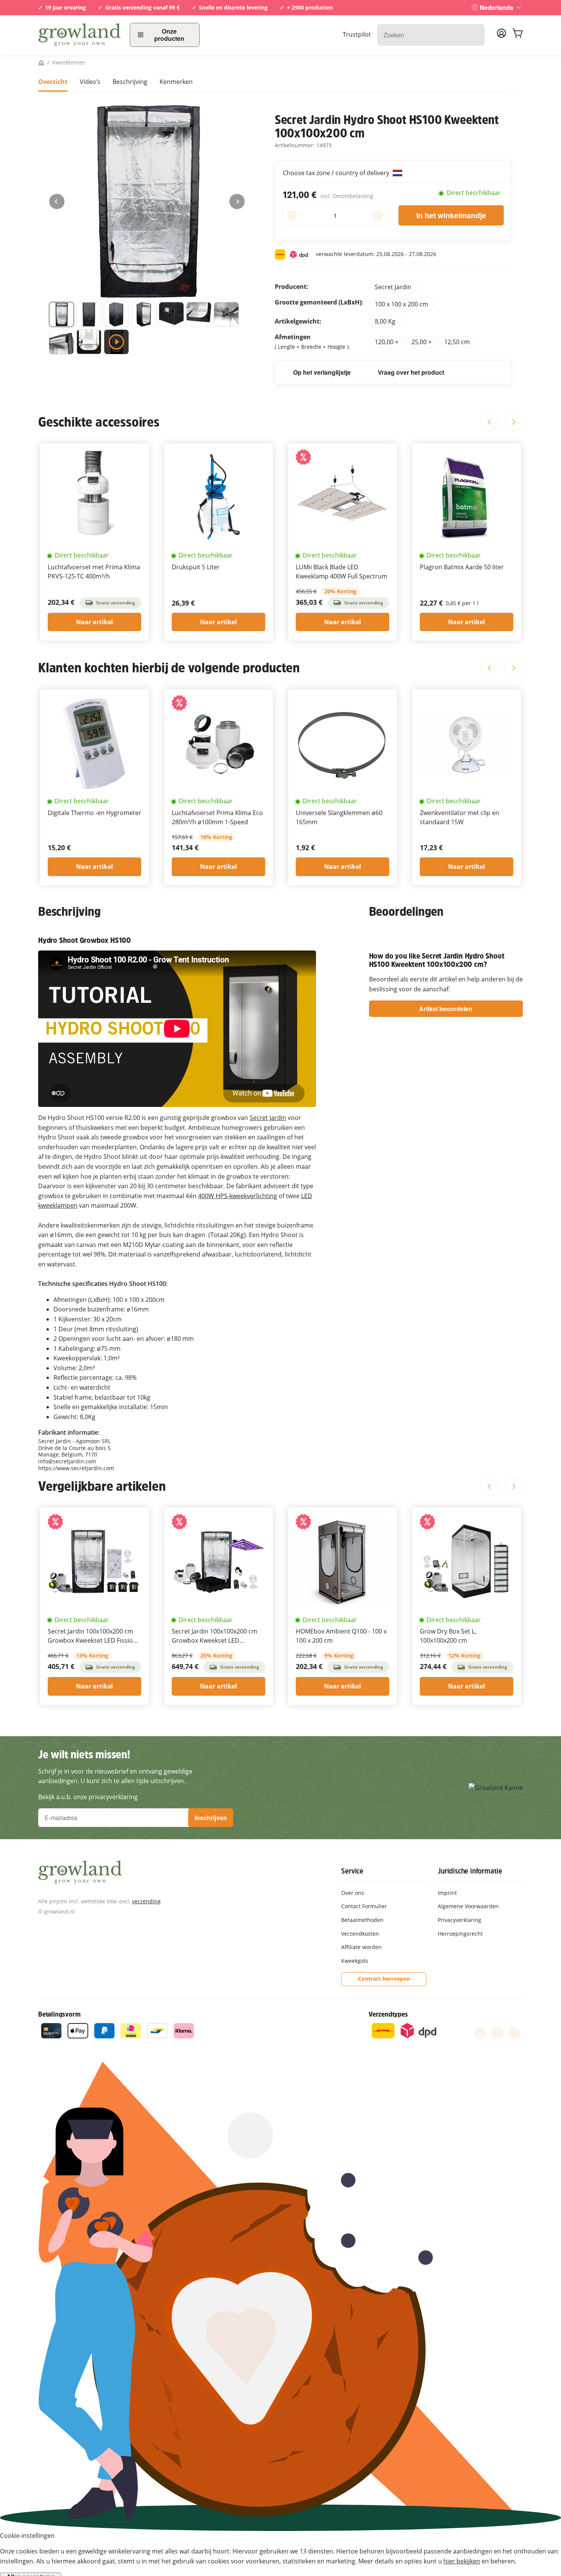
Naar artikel (94, 622)
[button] (61, 314)
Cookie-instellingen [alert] (27, 2536)
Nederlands (497, 7)
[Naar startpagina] (79, 35)
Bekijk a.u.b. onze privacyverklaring (88, 1797)
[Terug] (57, 201)
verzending (146, 1901)
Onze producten (169, 35)
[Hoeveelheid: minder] (292, 216)
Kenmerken (176, 82)
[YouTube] (497, 2033)
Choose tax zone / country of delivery (337, 173)
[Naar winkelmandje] (517, 35)
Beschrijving (130, 82)
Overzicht (53, 82)
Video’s (90, 82)
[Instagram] (514, 2033)
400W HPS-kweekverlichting (238, 1196)
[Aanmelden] (501, 35)
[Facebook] (480, 2033)
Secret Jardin (268, 1118)
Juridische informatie (470, 1871)
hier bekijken (462, 2561)
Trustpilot (357, 34)
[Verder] (237, 201)
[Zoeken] (475, 35)
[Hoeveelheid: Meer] (378, 216)
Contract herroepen (384, 1979)
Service (352, 1871)
